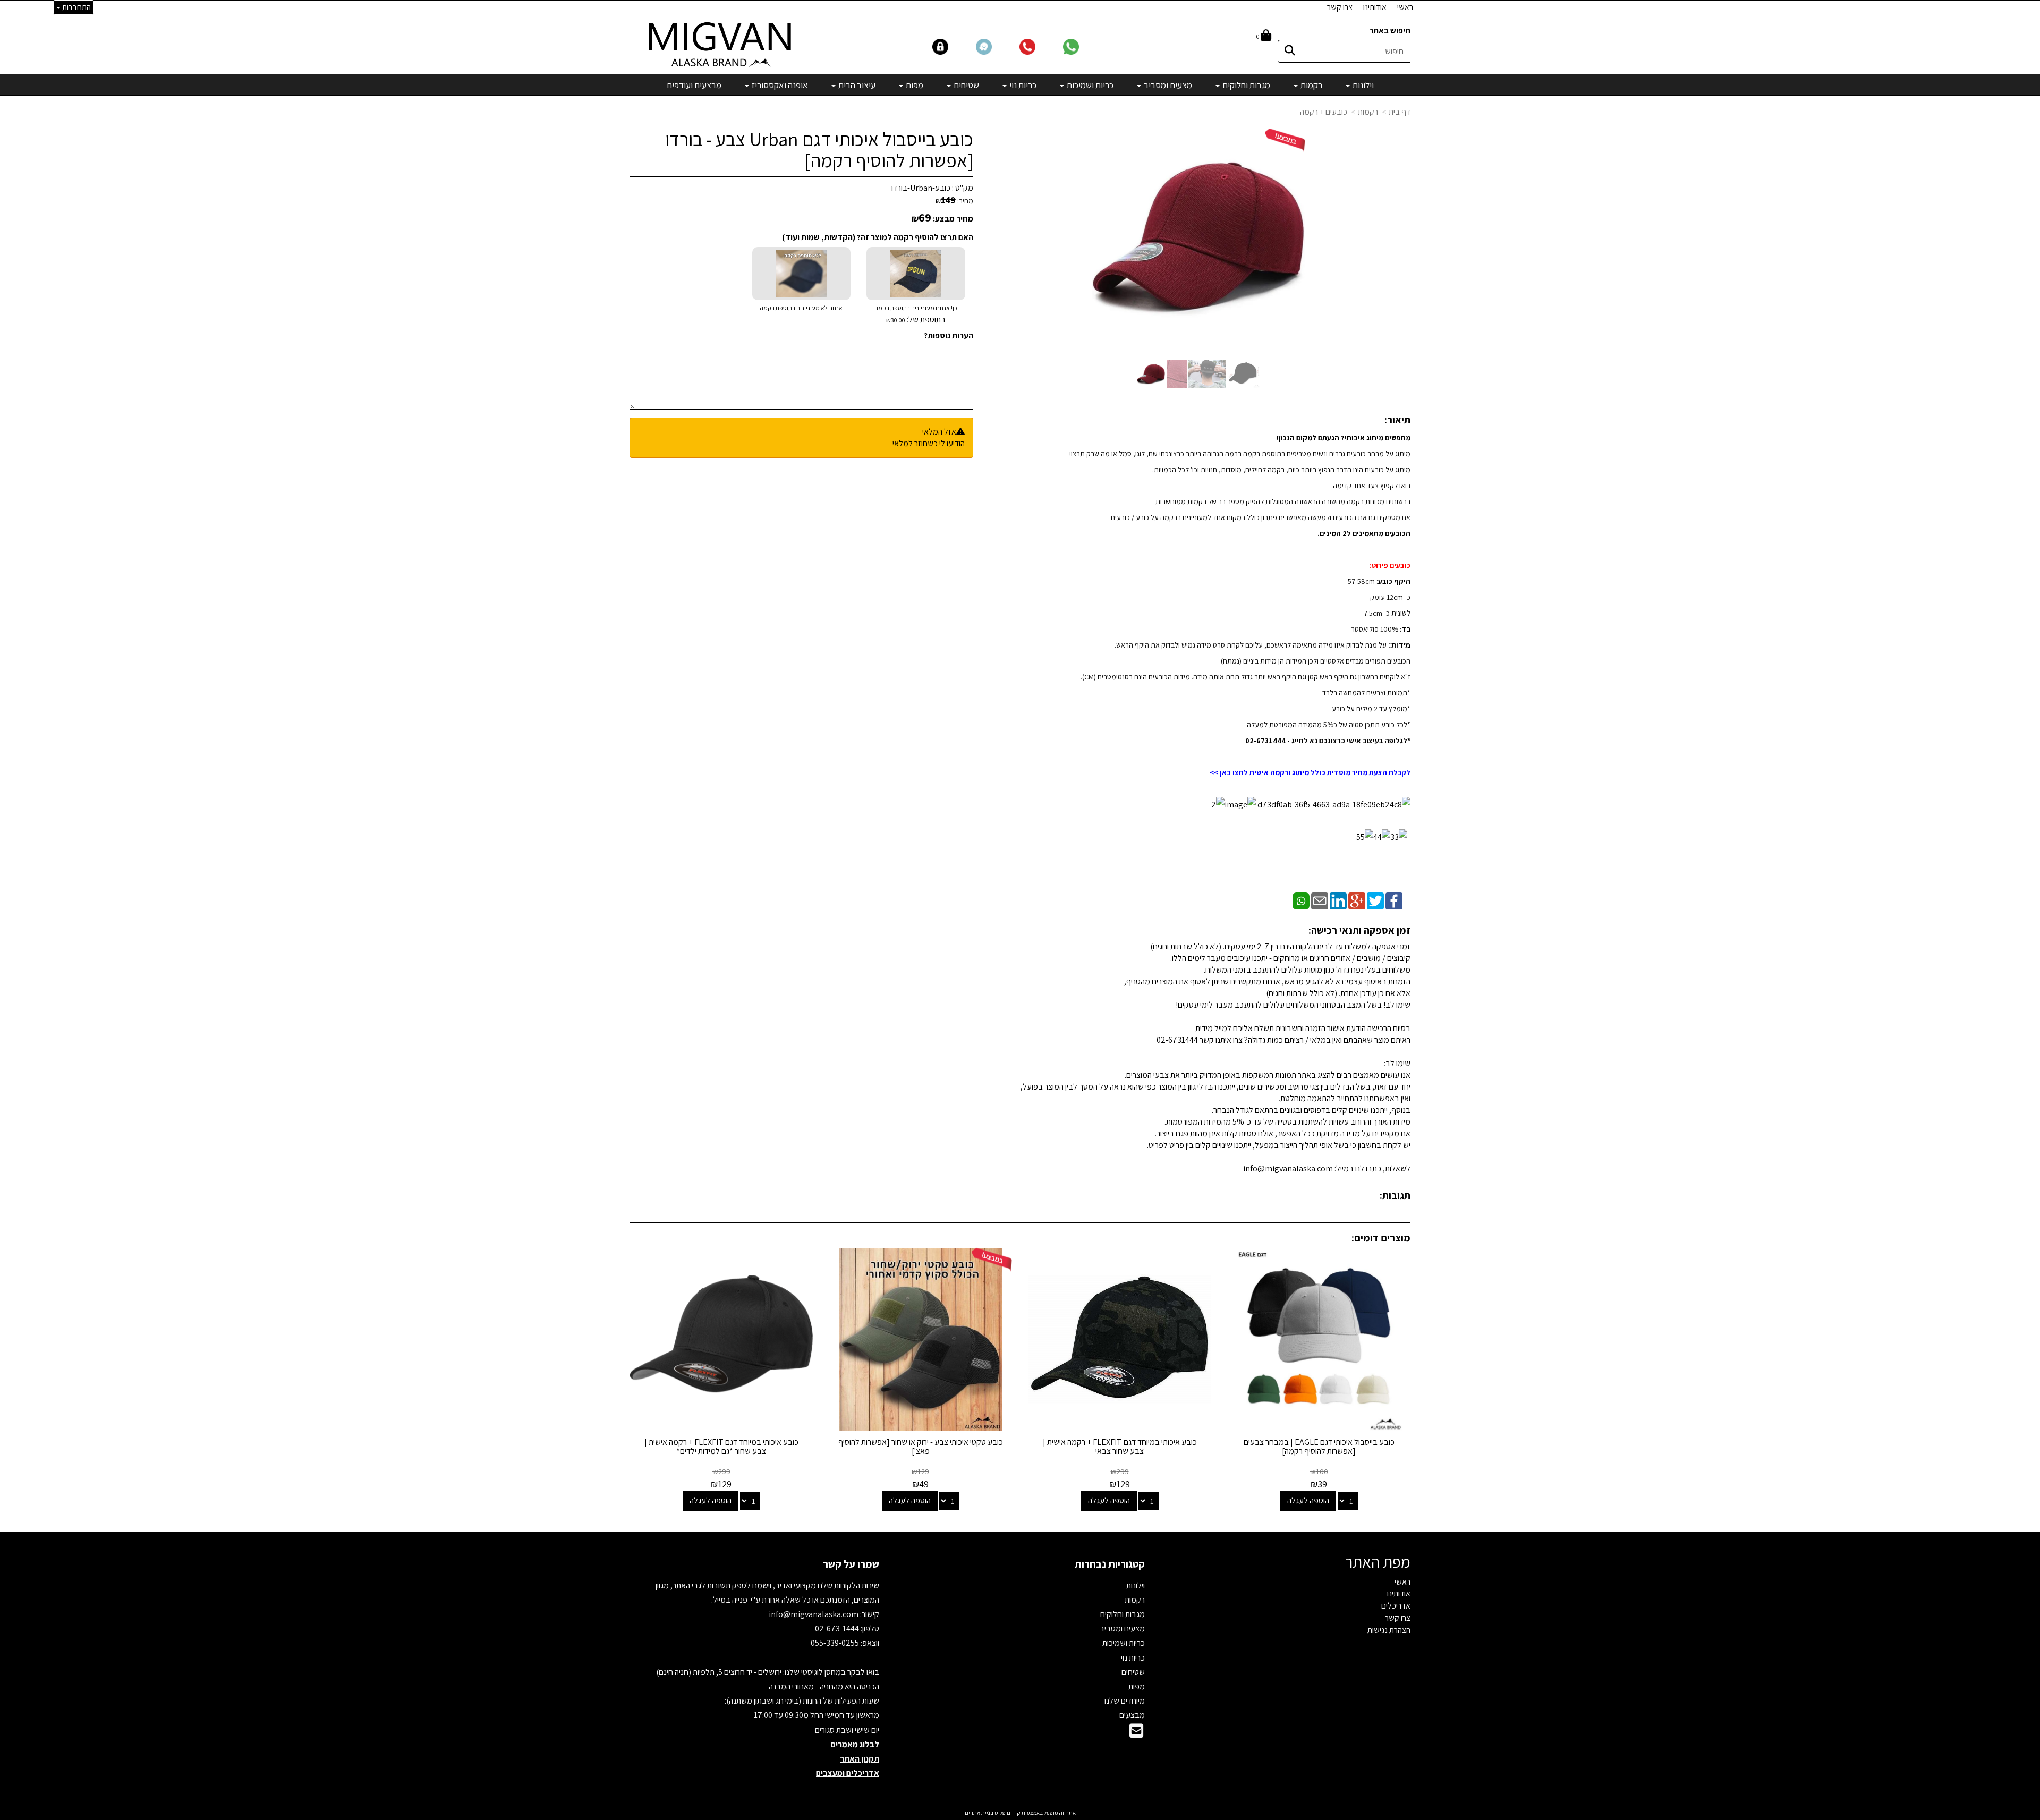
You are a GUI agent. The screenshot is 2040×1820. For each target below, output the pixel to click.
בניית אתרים (979, 1813)
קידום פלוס (1007, 1813)
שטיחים (1133, 1672)
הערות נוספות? (949, 335)
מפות (1137, 1686)
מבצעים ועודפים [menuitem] (694, 85)
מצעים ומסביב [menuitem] (1167, 85)
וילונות (1136, 1585)
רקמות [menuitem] (1311, 85)
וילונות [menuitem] (1362, 85)
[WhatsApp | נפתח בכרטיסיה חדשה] (1301, 900)
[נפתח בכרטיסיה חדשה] (1333, 804)
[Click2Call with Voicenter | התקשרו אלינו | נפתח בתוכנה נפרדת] (1040, 46)
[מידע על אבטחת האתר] (954, 46)
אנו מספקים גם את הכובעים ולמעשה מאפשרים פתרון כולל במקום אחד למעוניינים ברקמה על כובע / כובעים (1261, 517)
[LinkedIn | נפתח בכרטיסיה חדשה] (1338, 900)
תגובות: (1395, 1195)
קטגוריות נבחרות (1110, 1564)
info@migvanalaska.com (814, 1614)
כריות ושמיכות (1124, 1643)
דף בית (1400, 112)
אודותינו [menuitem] (1375, 7)
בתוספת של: (925, 320)
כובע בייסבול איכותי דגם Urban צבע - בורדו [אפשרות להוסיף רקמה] (819, 150)
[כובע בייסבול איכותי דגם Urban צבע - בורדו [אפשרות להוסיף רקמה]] (1151, 374)
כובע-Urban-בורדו (921, 188)
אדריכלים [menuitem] (1396, 1606)
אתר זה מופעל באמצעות (1020, 1813)
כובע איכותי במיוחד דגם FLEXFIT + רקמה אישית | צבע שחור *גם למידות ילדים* (721, 1447)
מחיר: (954, 201)
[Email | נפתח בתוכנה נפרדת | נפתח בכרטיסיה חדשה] (1320, 900)
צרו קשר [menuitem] (1340, 7)
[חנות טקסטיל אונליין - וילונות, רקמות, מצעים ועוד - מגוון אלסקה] (721, 44)
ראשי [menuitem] (1405, 7)
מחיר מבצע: (953, 219)
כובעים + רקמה (1324, 112)
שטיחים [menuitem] (966, 85)
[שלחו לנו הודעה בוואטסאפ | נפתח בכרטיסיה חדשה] (1084, 46)
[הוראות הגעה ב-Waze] (997, 46)
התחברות (76, 7)
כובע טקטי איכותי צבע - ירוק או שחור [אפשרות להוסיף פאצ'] (921, 1447)
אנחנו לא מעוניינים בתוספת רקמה (801, 308)
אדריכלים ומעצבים (848, 1773)
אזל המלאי (939, 432)
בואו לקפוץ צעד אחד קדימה (1372, 486)
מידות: (1399, 645)
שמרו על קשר (851, 1564)
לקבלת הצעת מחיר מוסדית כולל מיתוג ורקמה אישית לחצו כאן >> (1310, 772)
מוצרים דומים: (1381, 1238)
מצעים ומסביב (1122, 1628)
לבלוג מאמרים (855, 1744)
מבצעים (1132, 1715)
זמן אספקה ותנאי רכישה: (1359, 930)
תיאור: (1397, 420)
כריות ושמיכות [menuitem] (1089, 85)
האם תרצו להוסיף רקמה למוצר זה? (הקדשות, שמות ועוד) (878, 237)
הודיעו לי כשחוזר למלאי (929, 443)
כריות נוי (1133, 1658)
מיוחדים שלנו (1125, 1701)
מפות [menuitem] (914, 85)
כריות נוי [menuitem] (1022, 85)
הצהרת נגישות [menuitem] (1389, 1630)
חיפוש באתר (1390, 31)
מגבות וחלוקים (1123, 1614)
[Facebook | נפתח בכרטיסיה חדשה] (1394, 900)
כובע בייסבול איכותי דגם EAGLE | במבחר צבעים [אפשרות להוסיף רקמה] (1319, 1447)
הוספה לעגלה (1308, 1500)
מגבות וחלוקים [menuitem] (1246, 85)
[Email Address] (1136, 1734)
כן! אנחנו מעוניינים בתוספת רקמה (916, 314)
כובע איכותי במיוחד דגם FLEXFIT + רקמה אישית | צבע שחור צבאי (1120, 1447)
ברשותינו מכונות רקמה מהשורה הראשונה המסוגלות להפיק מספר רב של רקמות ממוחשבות (1283, 501)
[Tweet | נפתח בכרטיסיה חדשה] (1375, 900)
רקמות (1368, 112)
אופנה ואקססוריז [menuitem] (779, 85)
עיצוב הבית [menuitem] (856, 85)
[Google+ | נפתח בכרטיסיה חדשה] (1357, 900)
